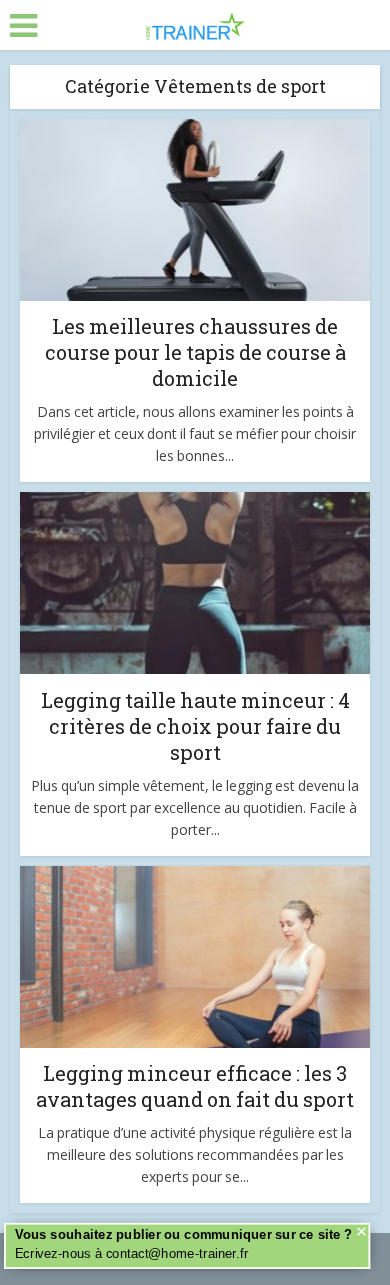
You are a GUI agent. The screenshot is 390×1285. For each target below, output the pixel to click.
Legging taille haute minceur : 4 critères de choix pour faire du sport (195, 726)
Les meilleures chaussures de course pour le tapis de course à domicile (195, 352)
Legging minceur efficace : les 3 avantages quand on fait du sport (195, 1086)
